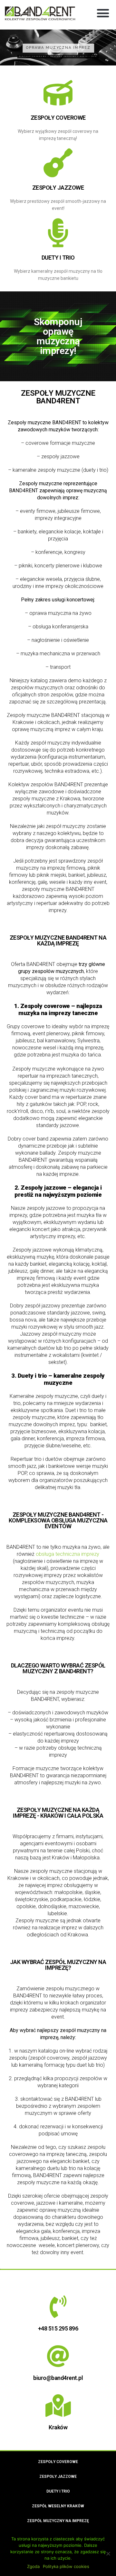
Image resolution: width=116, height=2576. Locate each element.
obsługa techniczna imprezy (68, 1554)
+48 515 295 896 (58, 2328)
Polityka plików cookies (66, 2566)
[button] (103, 13)
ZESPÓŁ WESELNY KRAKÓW (58, 2506)
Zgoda (33, 2566)
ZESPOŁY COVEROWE (58, 118)
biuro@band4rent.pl (58, 2378)
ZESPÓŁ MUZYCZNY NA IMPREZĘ (58, 2521)
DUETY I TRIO (58, 258)
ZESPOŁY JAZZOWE (58, 188)
